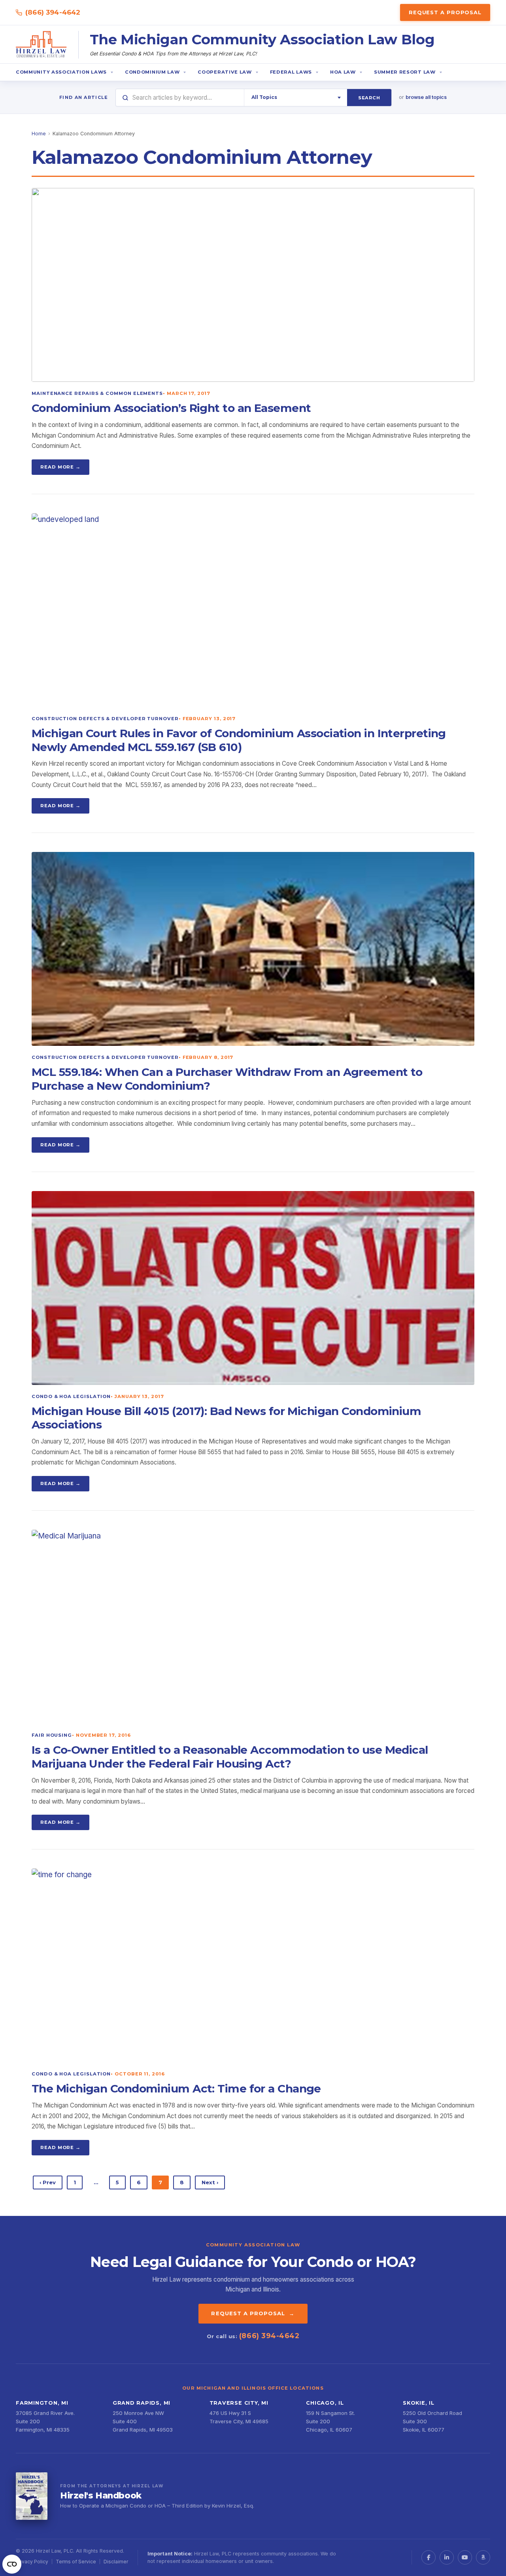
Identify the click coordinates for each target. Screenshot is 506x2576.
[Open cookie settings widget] (12, 2564)
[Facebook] (429, 2557)
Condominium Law (152, 72)
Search (369, 98)
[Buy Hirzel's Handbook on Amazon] (32, 2496)
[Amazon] (483, 2557)
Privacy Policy (32, 2562)
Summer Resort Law (405, 72)
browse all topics (426, 97)
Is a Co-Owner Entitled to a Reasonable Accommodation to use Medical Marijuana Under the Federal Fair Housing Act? (230, 1757)
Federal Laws (291, 72)
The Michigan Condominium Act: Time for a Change (176, 2088)
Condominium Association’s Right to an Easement (171, 408)
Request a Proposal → (253, 2313)
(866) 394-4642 (53, 12)
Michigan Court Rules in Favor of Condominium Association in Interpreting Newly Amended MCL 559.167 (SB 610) (239, 740)
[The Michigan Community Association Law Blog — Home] (42, 45)
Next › (210, 2182)
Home (39, 134)
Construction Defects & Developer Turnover (105, 719)
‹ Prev (48, 2182)
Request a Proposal (445, 12)
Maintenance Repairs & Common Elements (97, 393)
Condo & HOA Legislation (71, 1396)
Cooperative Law (225, 72)
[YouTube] (465, 2557)
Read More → (60, 467)
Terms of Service (76, 2562)
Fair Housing (52, 1735)
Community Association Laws (61, 72)
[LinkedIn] (447, 2557)
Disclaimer (116, 2562)
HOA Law (343, 72)
